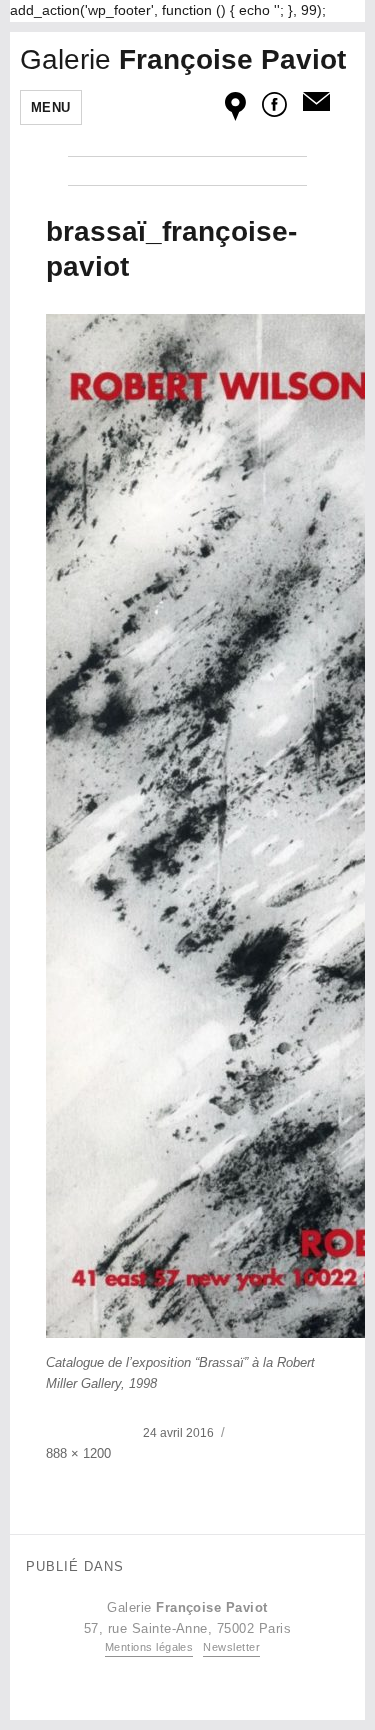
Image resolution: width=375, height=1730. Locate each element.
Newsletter (231, 1647)
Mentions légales (149, 1647)
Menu (51, 107)
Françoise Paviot (183, 59)
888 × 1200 (78, 1453)
